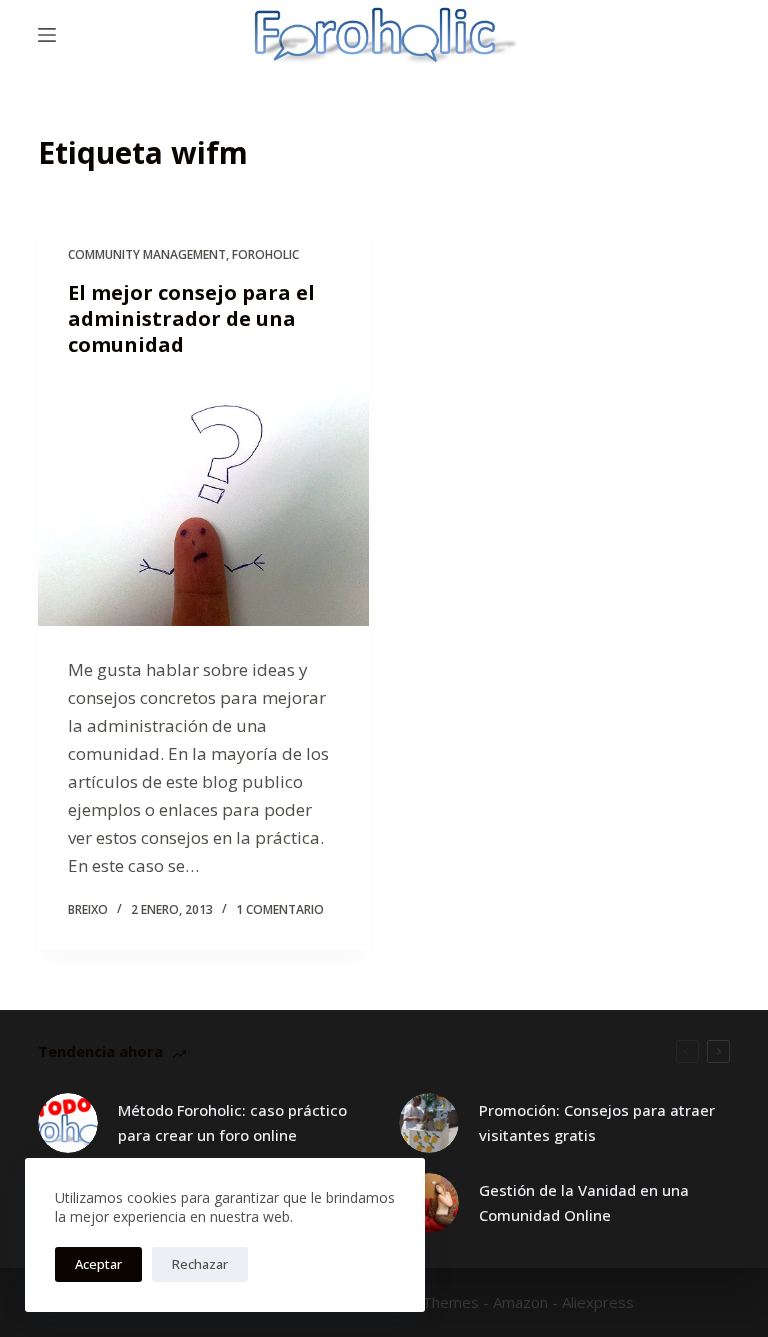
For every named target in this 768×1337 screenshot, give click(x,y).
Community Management (147, 254)
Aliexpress (598, 1302)
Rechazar (200, 1264)
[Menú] (47, 35)
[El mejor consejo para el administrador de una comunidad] (203, 502)
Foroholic (265, 254)
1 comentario (280, 909)
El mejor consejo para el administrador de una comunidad (191, 318)
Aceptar (98, 1264)
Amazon (520, 1302)
